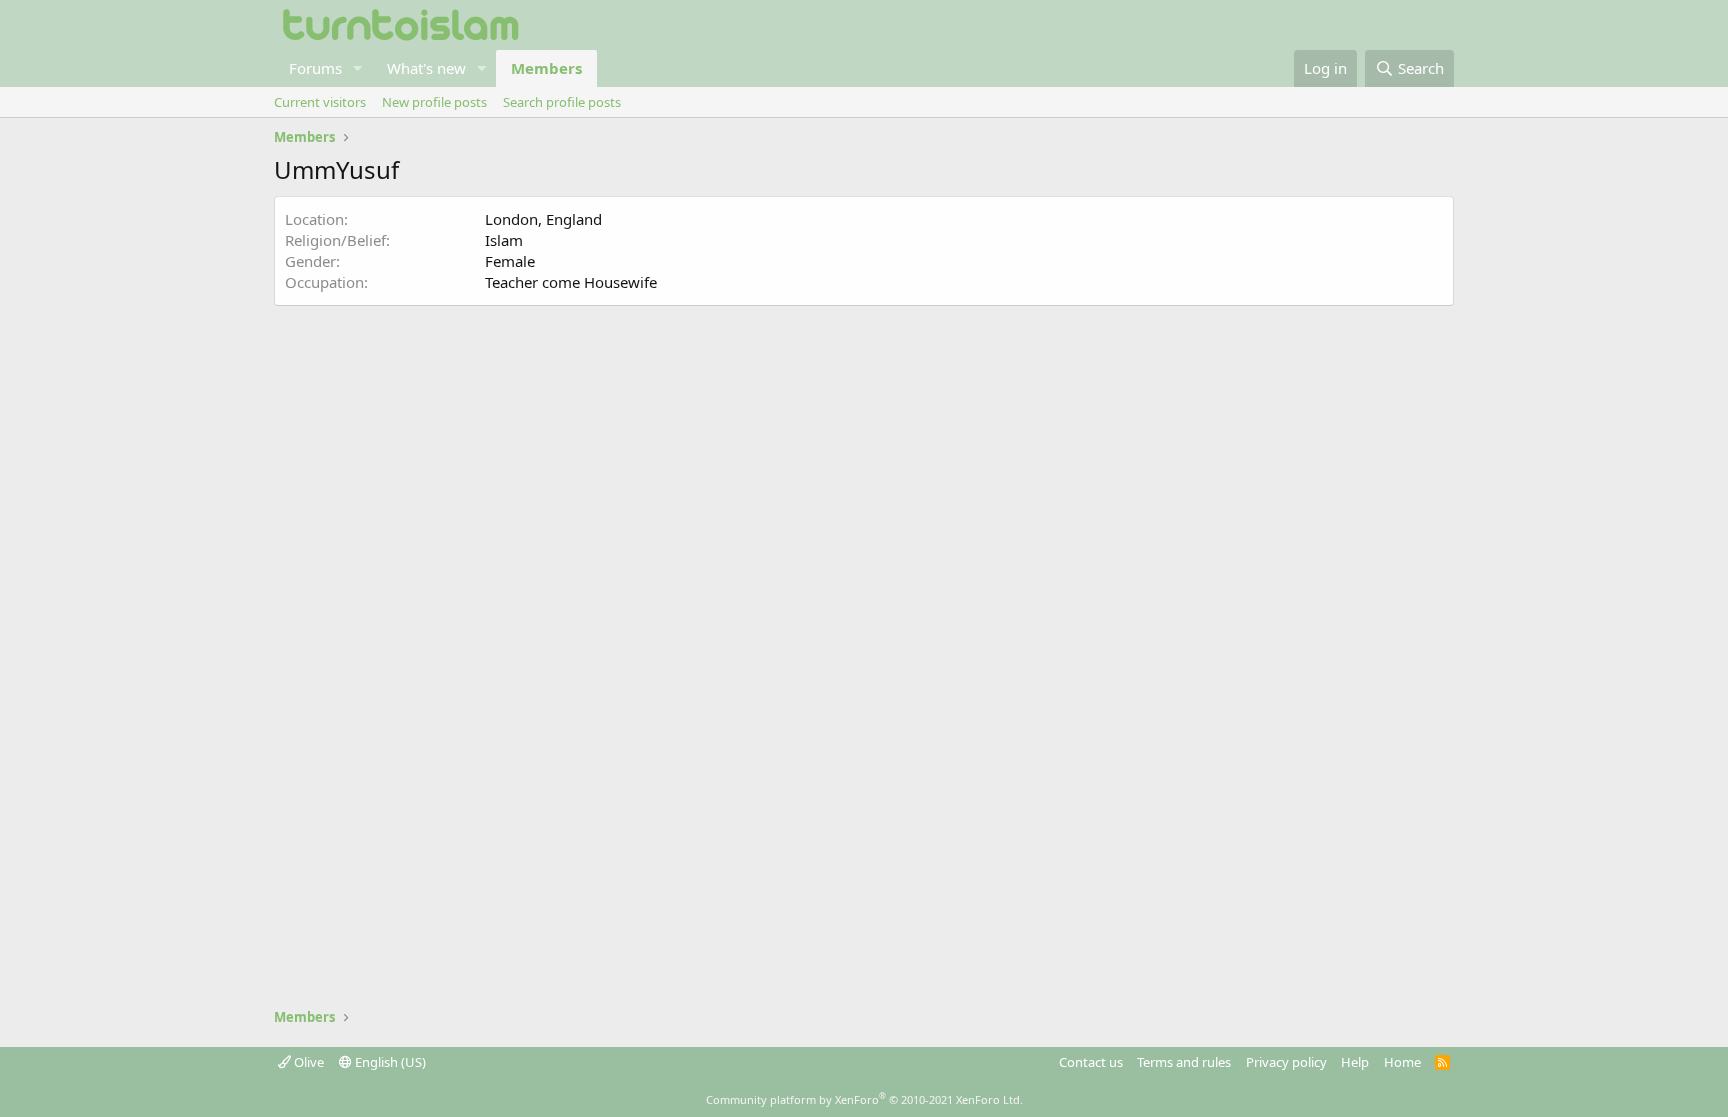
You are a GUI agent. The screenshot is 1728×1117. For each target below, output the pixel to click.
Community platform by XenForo (864, 1099)
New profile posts (434, 102)
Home (1402, 1062)
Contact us (1091, 1062)
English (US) (389, 1062)
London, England (543, 219)
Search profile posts (562, 102)
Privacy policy (1286, 1062)
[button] (358, 68)
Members (546, 68)
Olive (307, 1062)
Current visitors (320, 102)
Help (1355, 1062)
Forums (315, 68)
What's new (426, 68)
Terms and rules (1184, 1062)
